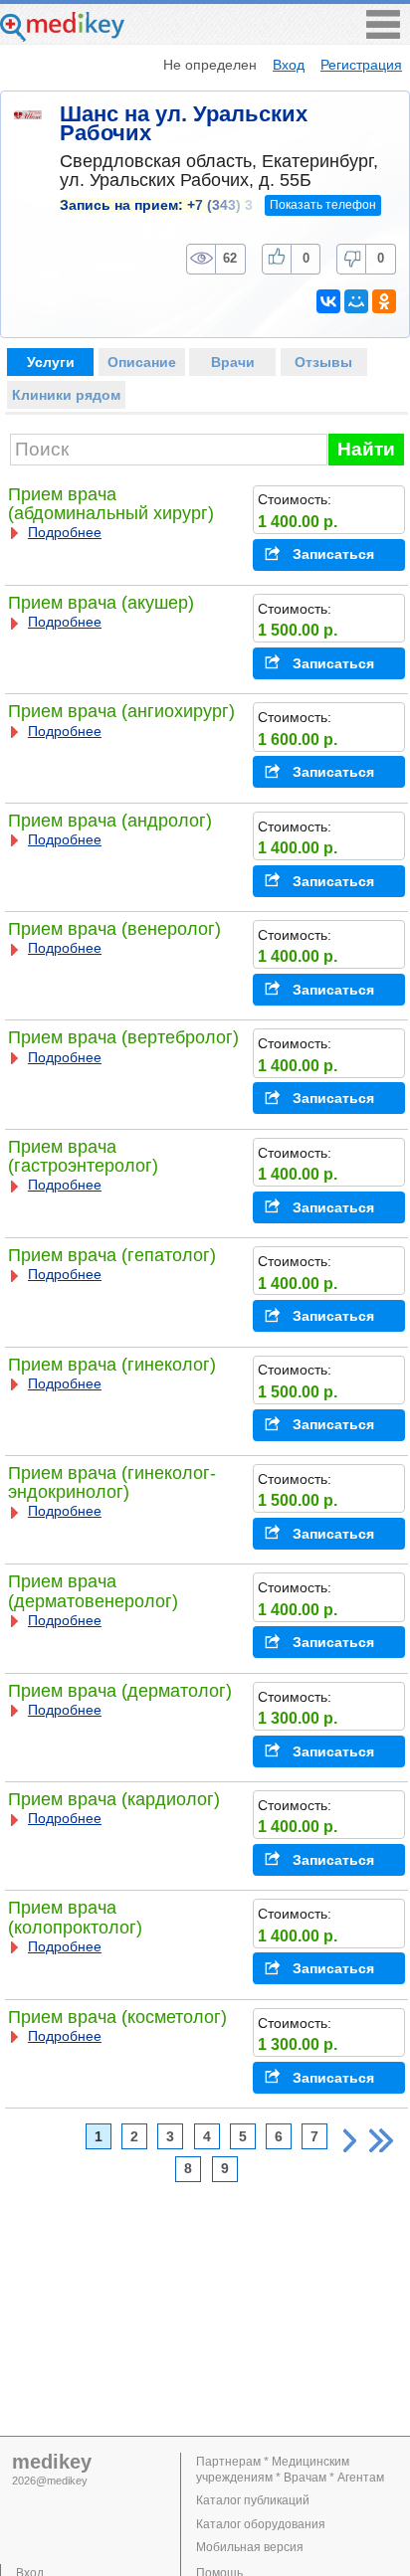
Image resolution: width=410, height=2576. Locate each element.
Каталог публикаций (253, 2500)
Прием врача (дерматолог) (120, 1691)
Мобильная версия (250, 2547)
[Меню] (383, 33)
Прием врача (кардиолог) (114, 1799)
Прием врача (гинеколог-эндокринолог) (112, 1482)
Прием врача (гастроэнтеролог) (83, 1156)
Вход (289, 65)
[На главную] (62, 36)
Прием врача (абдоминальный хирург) (111, 504)
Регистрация (361, 65)
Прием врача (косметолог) (117, 2017)
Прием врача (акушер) (101, 603)
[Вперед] (350, 2140)
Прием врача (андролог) (110, 821)
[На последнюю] (381, 2140)
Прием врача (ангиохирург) (121, 711)
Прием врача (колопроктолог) (75, 1917)
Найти (366, 449)
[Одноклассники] (384, 301)
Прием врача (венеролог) (114, 929)
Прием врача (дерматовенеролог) (93, 1591)
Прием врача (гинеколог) (112, 1365)
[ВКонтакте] (328, 301)
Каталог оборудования (261, 2524)
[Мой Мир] (356, 301)
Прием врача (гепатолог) (112, 1255)
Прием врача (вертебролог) (123, 1037)
